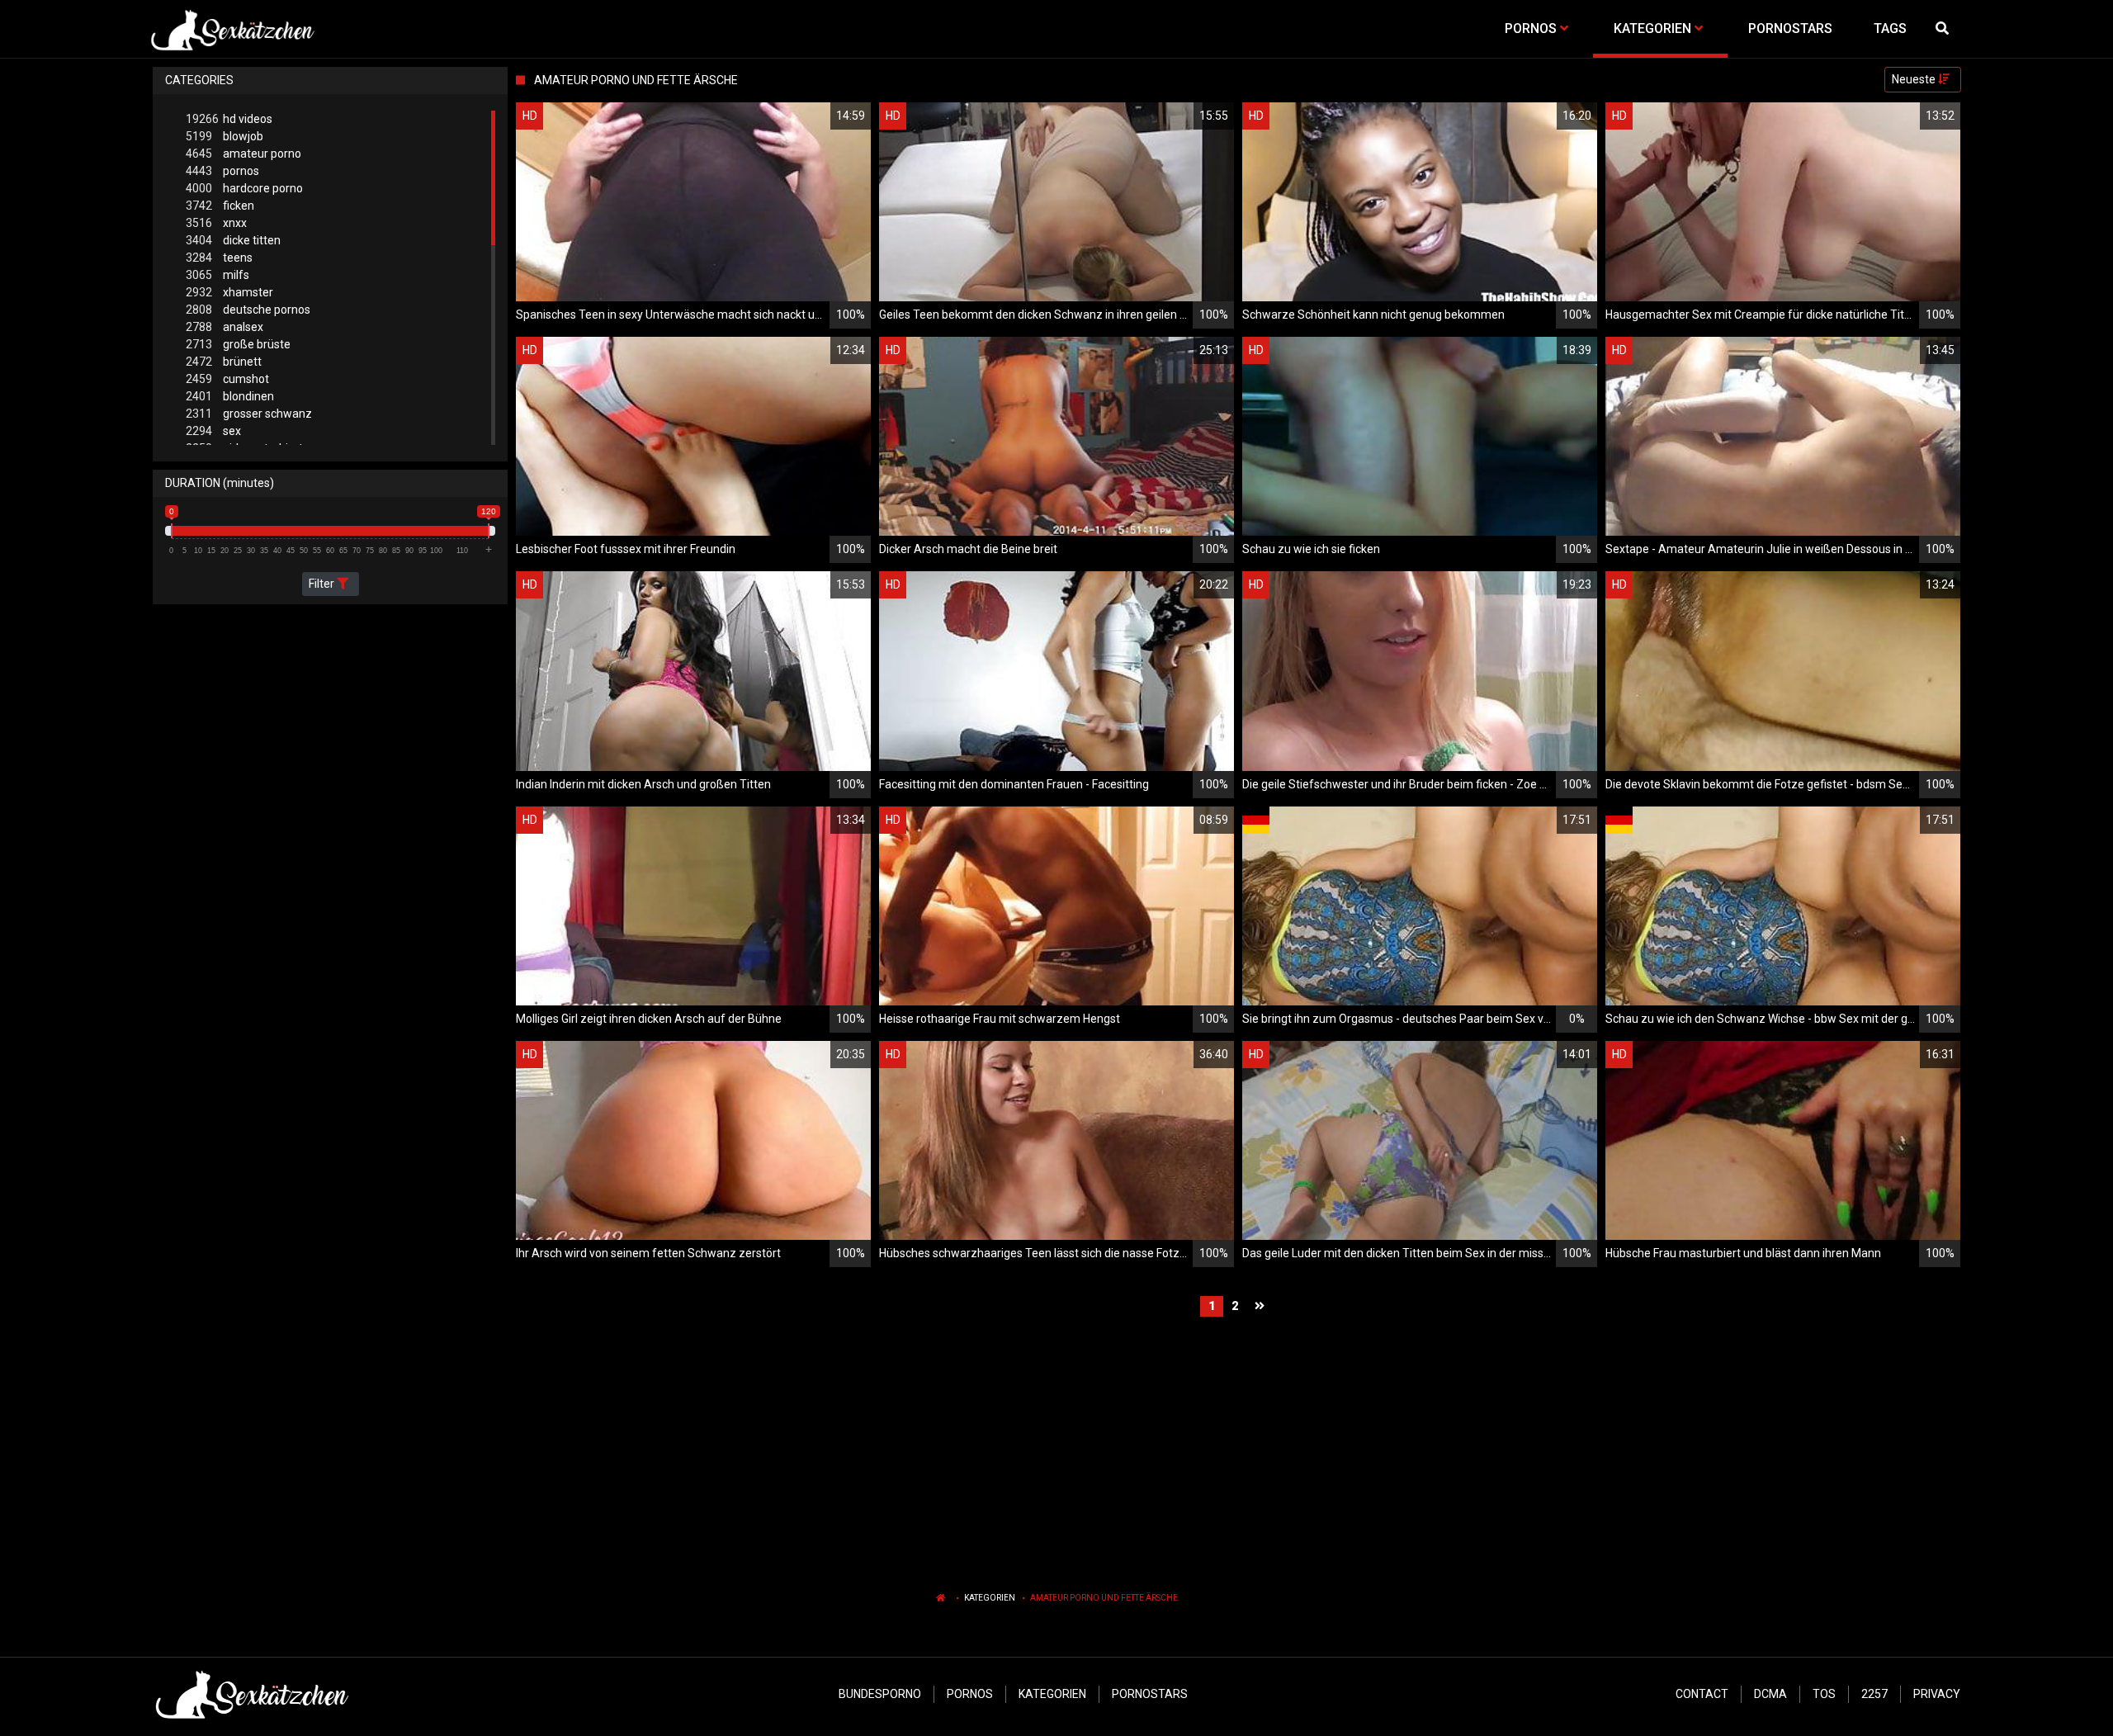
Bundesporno (880, 1694)
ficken (220, 206)
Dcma (1770, 1694)
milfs (217, 275)
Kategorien (990, 1598)
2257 (1874, 1694)
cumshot (227, 379)
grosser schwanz (249, 414)
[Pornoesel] (232, 29)
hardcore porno (244, 188)
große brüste (238, 344)
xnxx (216, 223)
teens (219, 258)
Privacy (1937, 1694)
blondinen (230, 396)
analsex (225, 327)
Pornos (970, 1694)
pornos (222, 171)
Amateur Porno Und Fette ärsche (1104, 1598)
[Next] (1262, 1306)
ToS (1824, 1694)
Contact (1702, 1694)
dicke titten (233, 240)
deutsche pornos (248, 310)
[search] (1944, 29)
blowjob (225, 136)
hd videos (229, 119)
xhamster (229, 292)
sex (213, 431)
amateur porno (243, 154)
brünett (224, 362)
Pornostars (1150, 1694)
